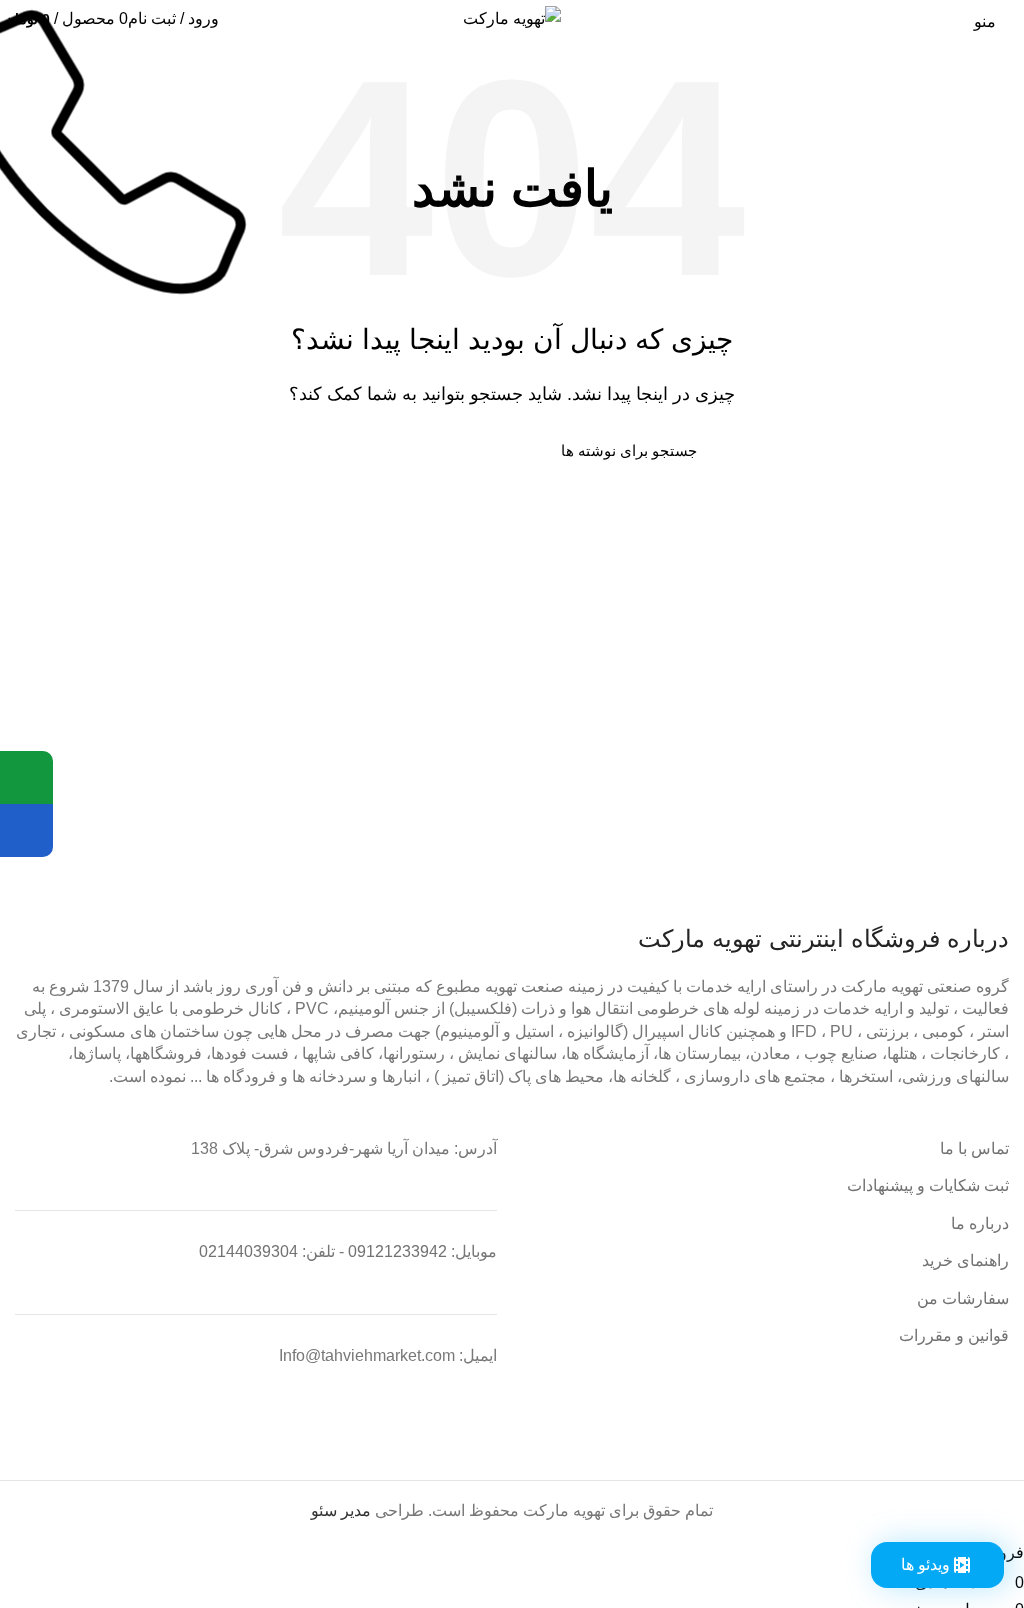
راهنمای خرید (965, 1260)
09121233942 (397, 1251)
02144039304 (248, 1251)
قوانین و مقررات (954, 1335)
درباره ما (980, 1223)
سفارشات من (963, 1298)
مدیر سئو (341, 1510)
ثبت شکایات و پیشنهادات (928, 1185)
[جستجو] (339, 451)
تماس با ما (974, 1148)
